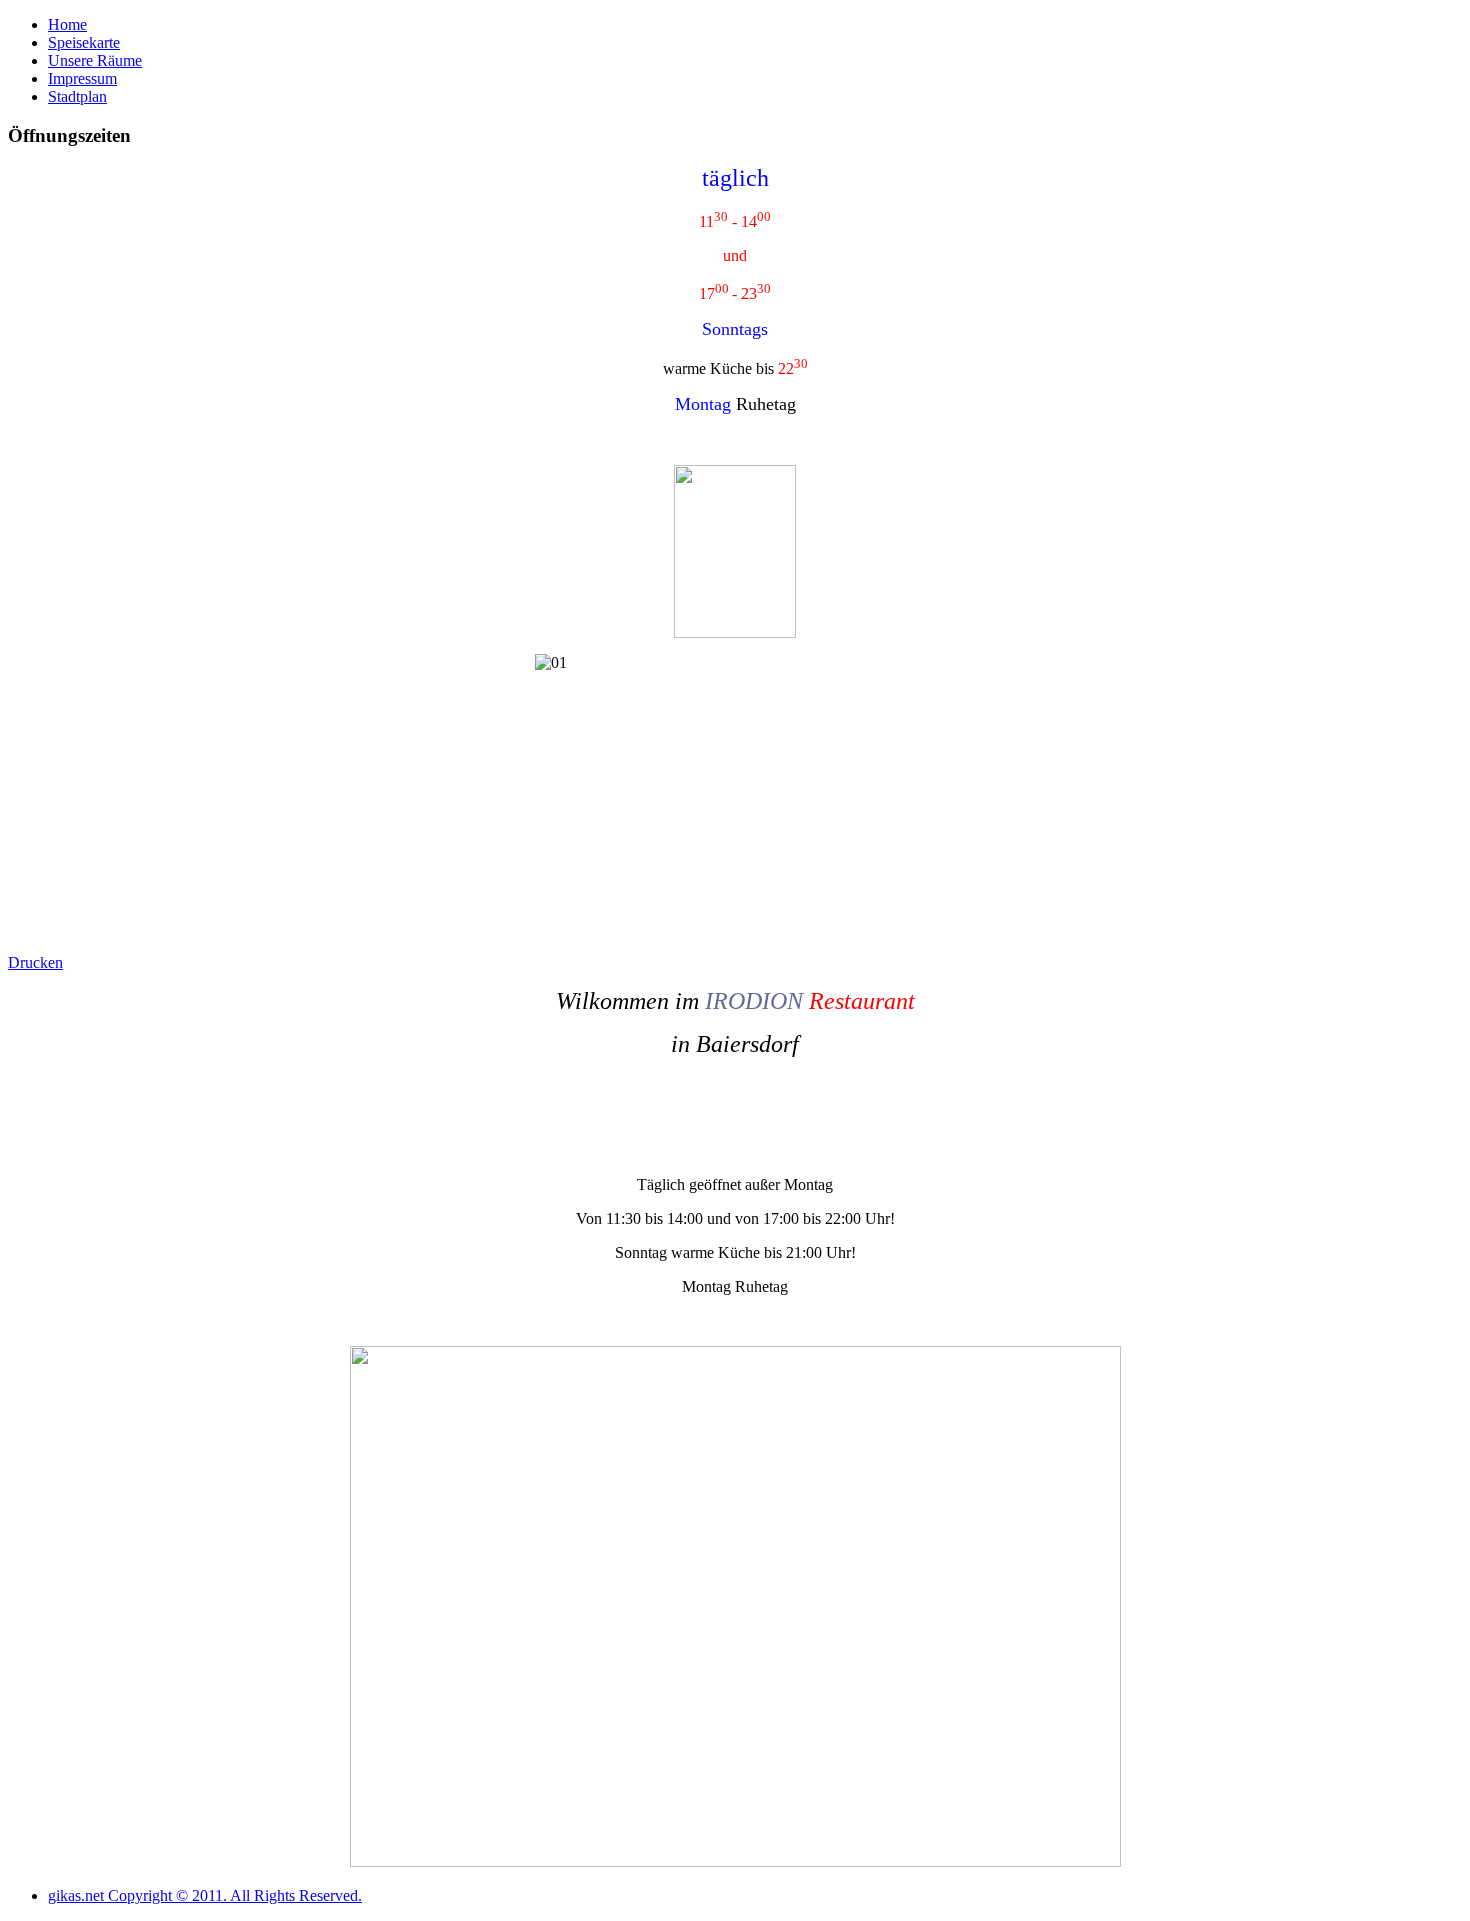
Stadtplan (77, 96)
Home (67, 24)
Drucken (35, 962)
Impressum (82, 78)
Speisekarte (84, 42)
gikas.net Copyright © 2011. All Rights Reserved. (205, 1895)
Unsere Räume (95, 60)
